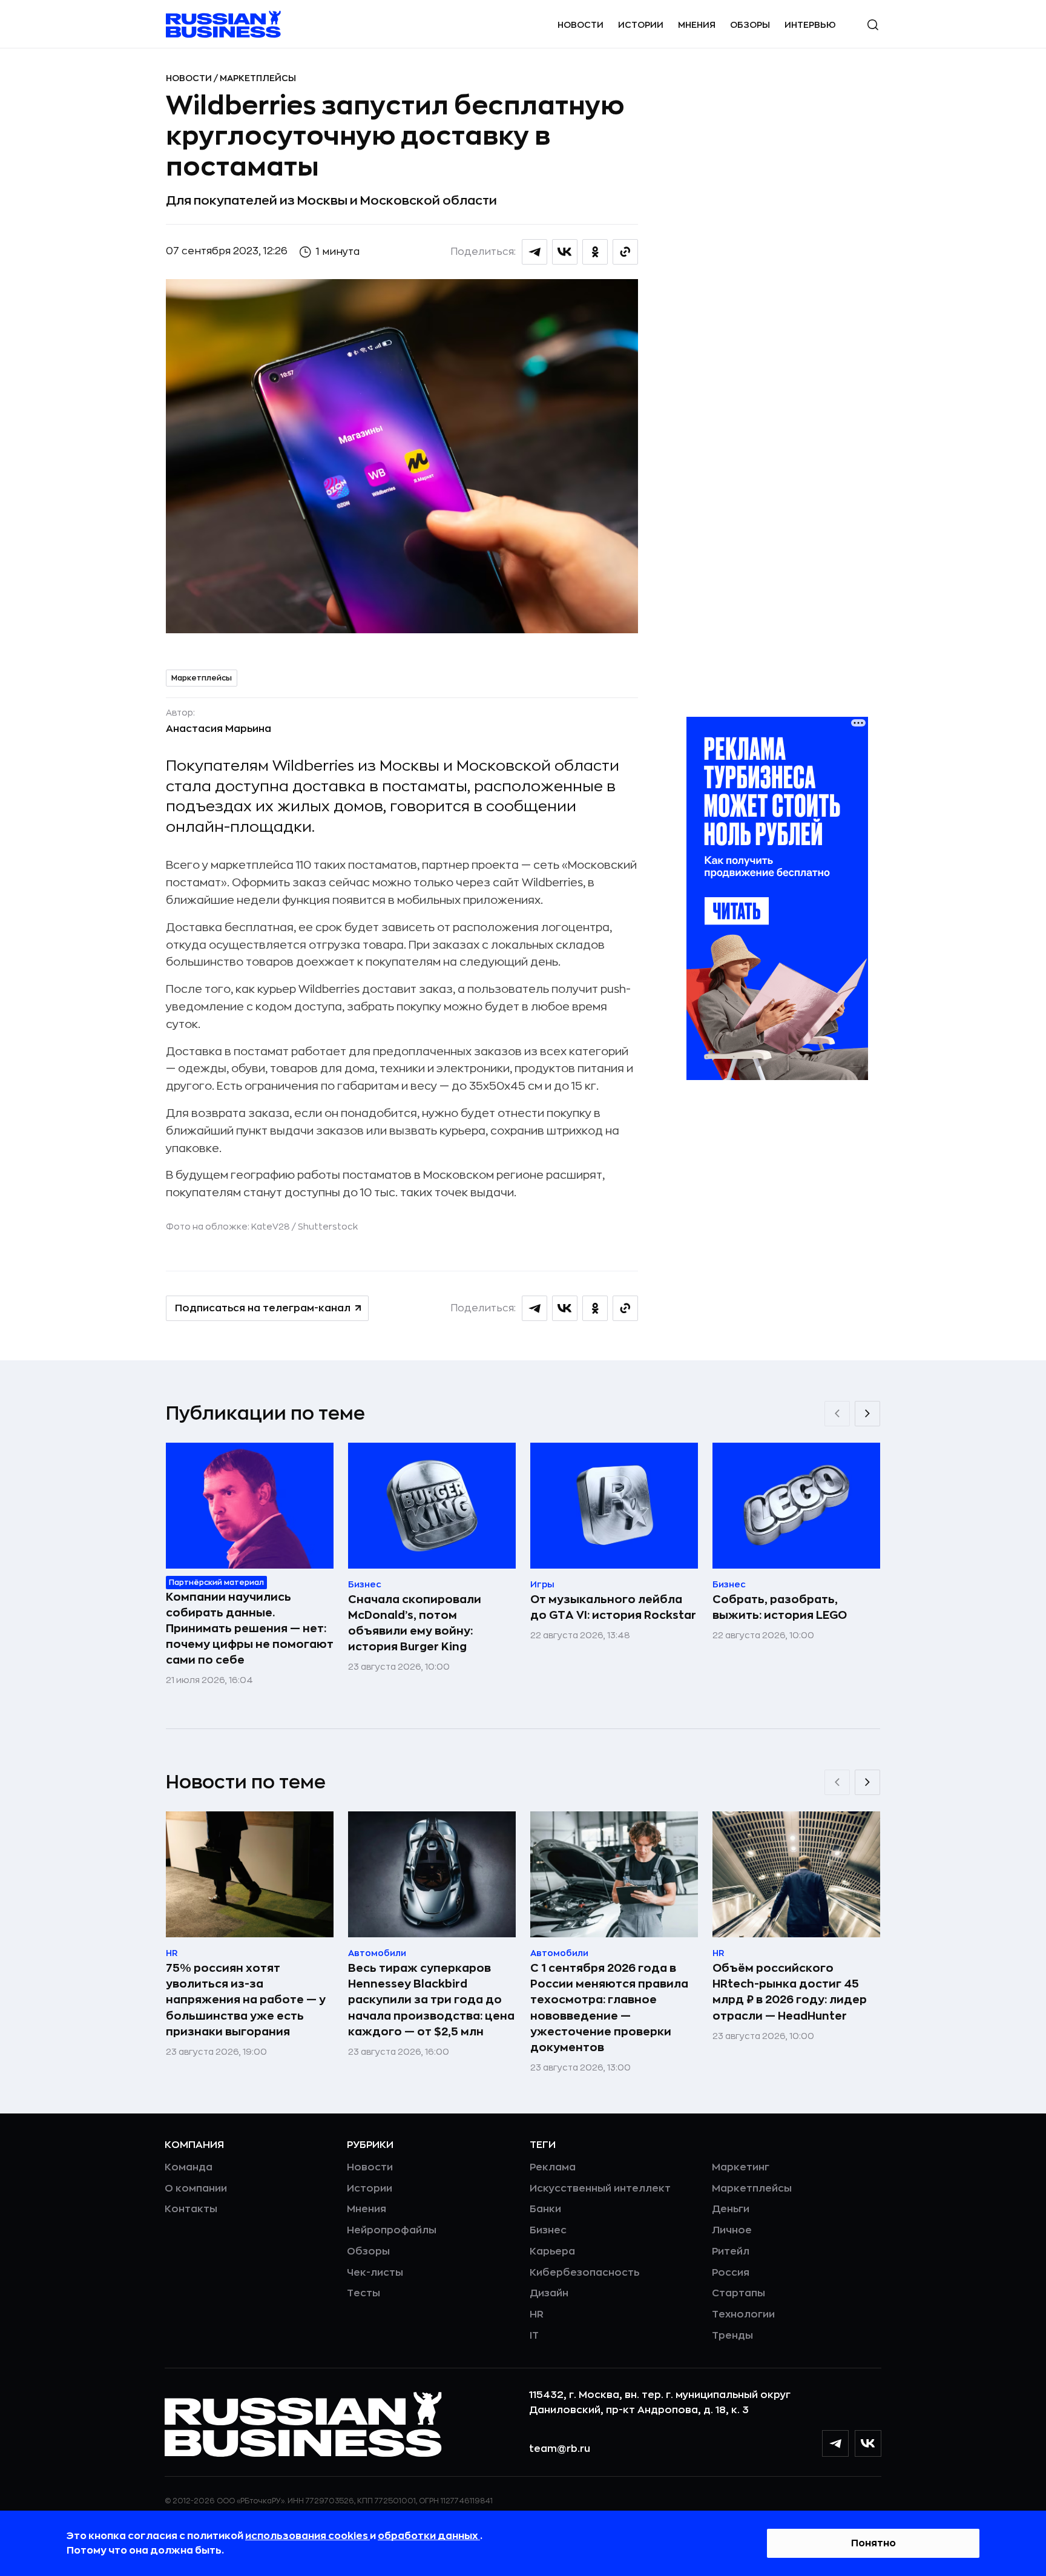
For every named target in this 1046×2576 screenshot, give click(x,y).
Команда (189, 2167)
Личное (732, 2230)
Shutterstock (328, 1227)
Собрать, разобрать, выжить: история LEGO (780, 1607)
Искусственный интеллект (600, 2189)
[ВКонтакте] (868, 2443)
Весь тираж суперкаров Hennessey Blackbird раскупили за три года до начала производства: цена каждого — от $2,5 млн (431, 2000)
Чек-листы (375, 2273)
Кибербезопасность (584, 2273)
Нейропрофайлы (392, 2230)
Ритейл (731, 2252)
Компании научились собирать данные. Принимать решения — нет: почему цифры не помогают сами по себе (250, 1629)
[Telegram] (835, 2443)
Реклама (553, 2167)
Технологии (743, 2314)
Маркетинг (741, 2167)
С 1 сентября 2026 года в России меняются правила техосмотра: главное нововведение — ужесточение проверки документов (609, 2008)
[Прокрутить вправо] (867, 1414)
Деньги (731, 2209)
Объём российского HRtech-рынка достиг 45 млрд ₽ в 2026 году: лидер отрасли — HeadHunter (790, 1992)
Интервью (810, 25)
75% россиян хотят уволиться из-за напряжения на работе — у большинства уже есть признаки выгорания (246, 2000)
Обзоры (750, 25)
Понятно (873, 2543)
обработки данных (429, 2536)
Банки (545, 2209)
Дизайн (549, 2293)
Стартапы (738, 2293)
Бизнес (548, 2230)
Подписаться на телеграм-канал (263, 1308)
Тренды (732, 2336)
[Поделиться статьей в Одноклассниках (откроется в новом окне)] (595, 252)
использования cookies (308, 2536)
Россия (731, 2273)
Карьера (552, 2252)
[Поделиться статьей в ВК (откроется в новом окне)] (565, 252)
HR (537, 2314)
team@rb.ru (560, 2449)
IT (534, 2336)
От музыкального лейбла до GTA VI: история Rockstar (613, 1607)
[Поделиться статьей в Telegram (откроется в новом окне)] (535, 252)
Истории (641, 25)
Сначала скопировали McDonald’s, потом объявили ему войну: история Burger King (415, 1623)
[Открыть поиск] (873, 25)
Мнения (697, 25)
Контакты (191, 2209)
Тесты (363, 2293)
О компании (196, 2189)
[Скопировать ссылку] (625, 252)
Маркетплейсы (258, 78)
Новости (581, 25)
